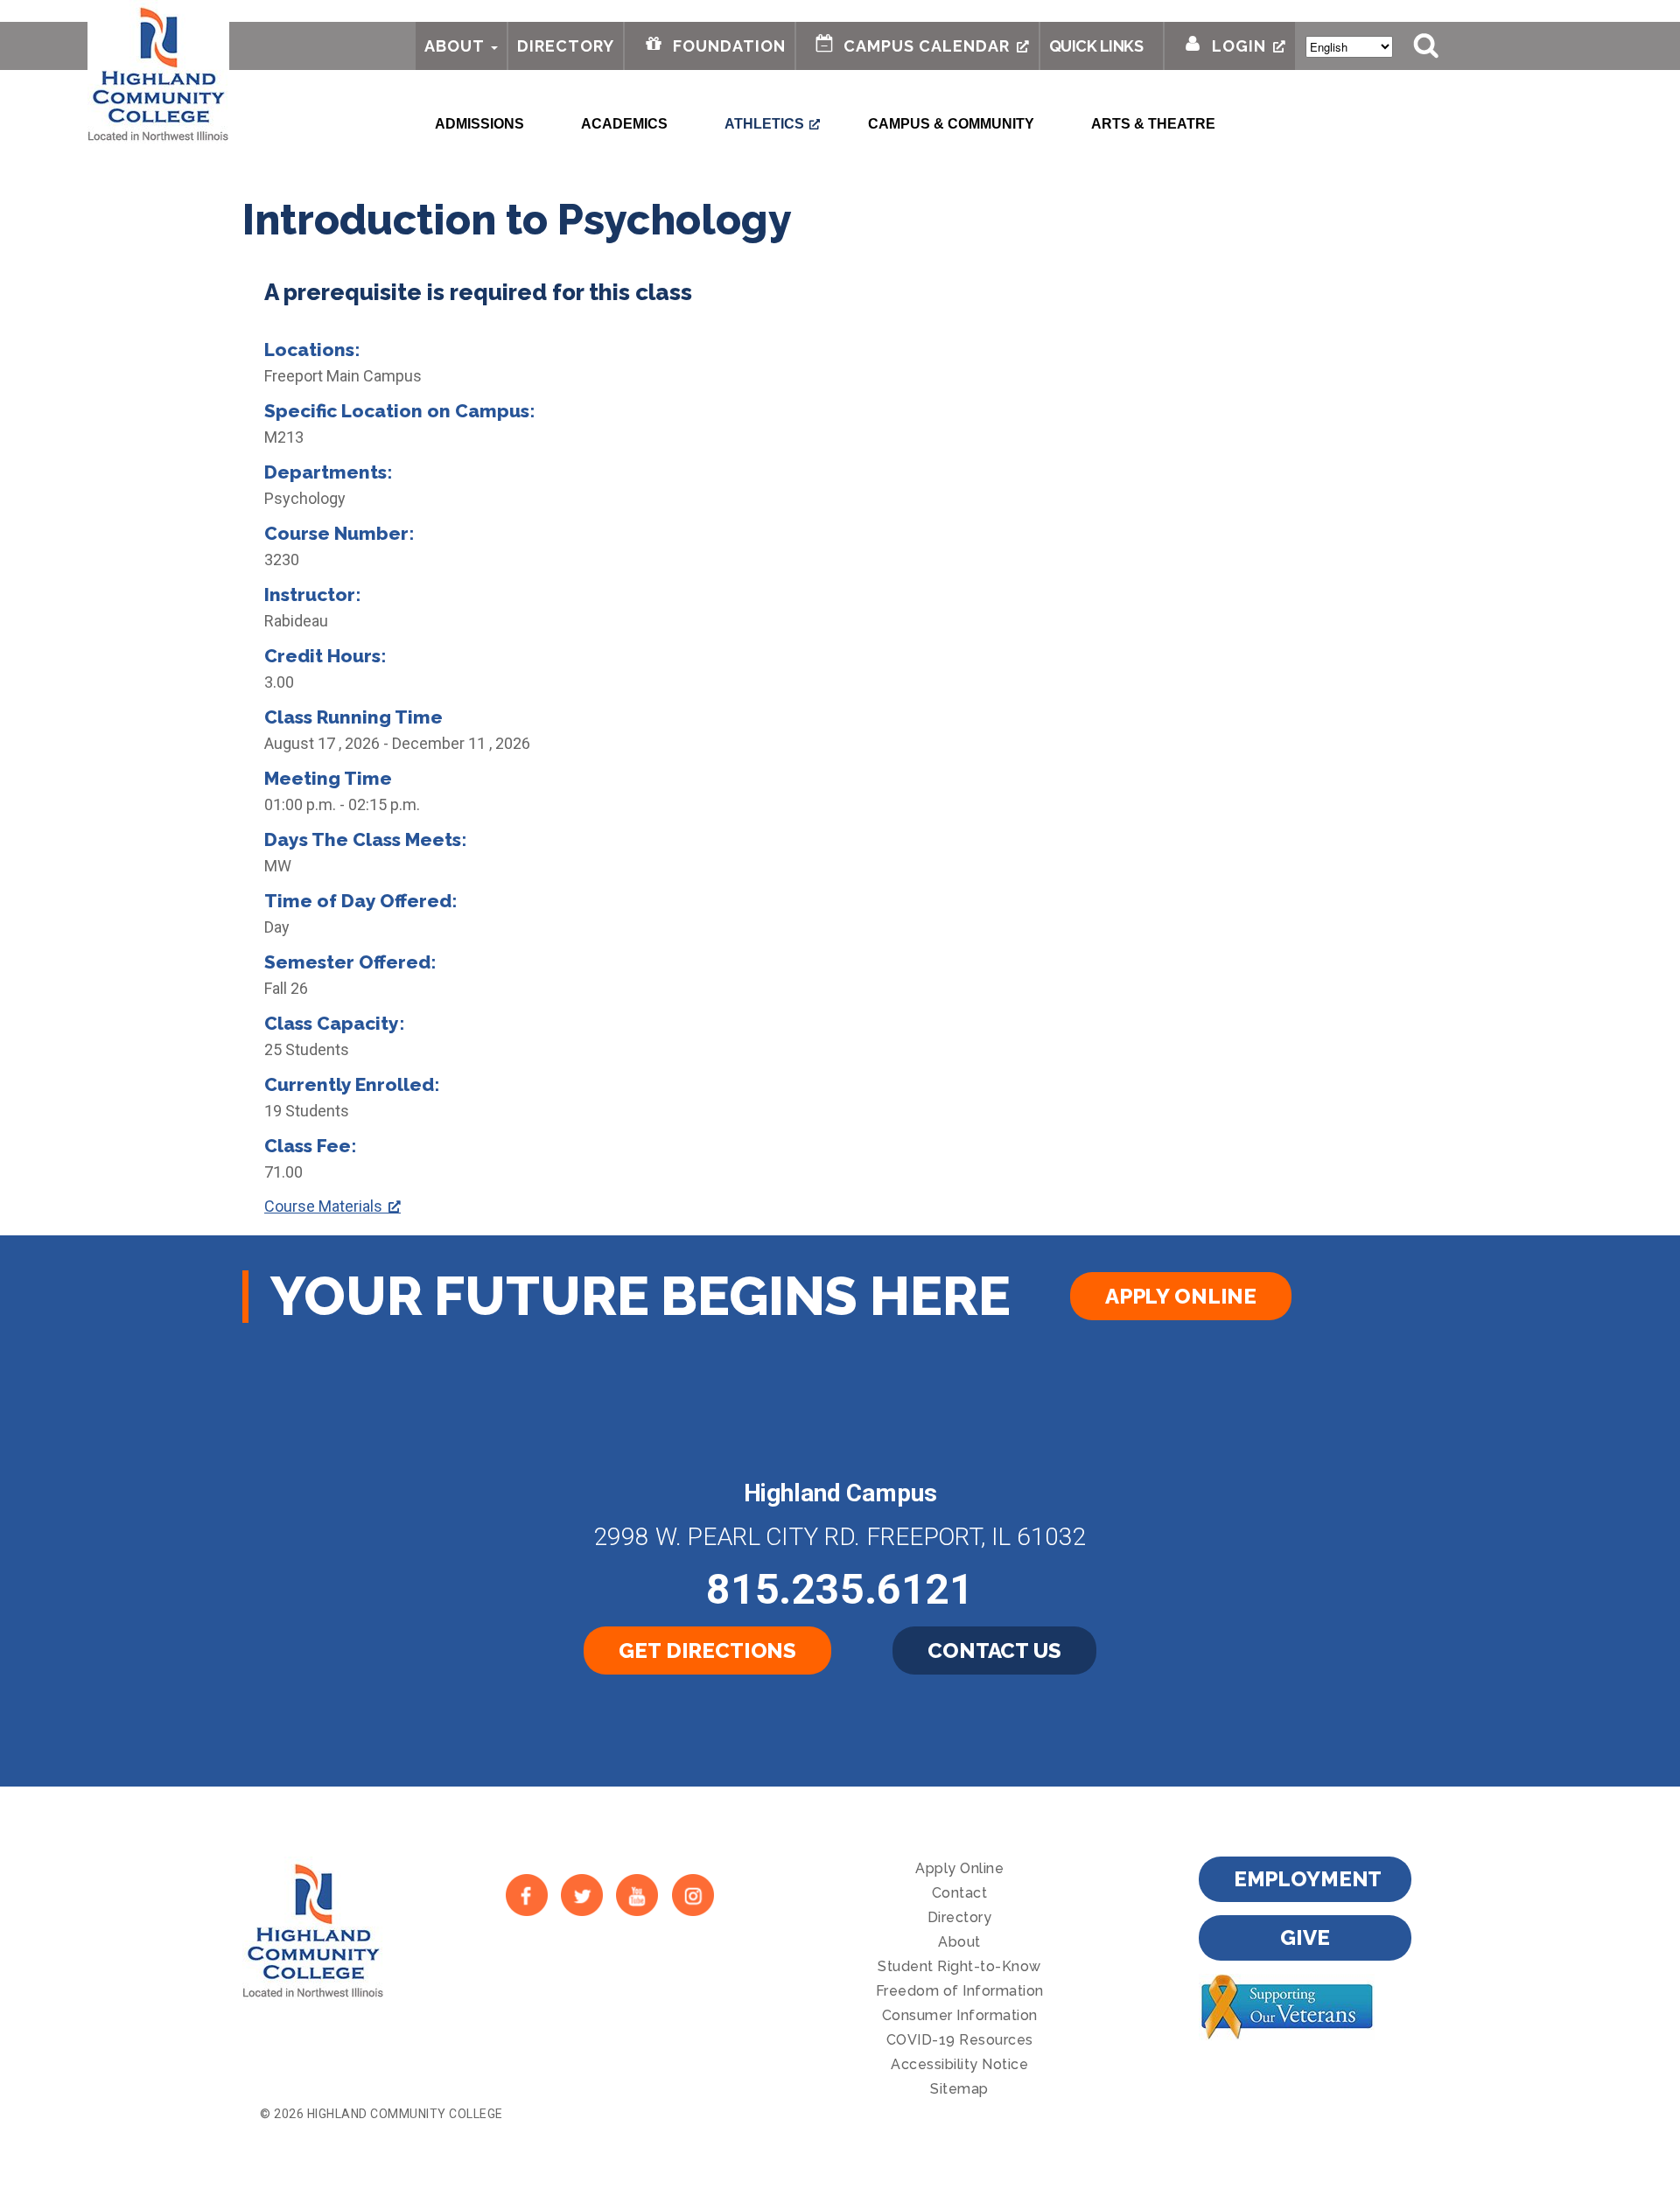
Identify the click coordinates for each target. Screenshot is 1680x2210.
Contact (960, 1893)
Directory (566, 46)
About (455, 46)
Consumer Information (960, 2015)
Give (1305, 1937)
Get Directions (707, 1651)
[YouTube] (637, 1895)
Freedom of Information (960, 1991)
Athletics (764, 124)
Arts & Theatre (1153, 124)
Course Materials (323, 1206)
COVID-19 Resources (960, 2040)
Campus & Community (951, 124)
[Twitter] (581, 1895)
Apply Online (1181, 1296)
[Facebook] (526, 1895)
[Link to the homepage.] (158, 72)
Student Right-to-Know (959, 1966)
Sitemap (959, 2089)
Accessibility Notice (959, 2064)
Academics (624, 124)
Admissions (479, 124)
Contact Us (994, 1651)
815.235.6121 (840, 1589)
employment (1308, 1879)
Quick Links (1096, 46)
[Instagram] (693, 1895)
